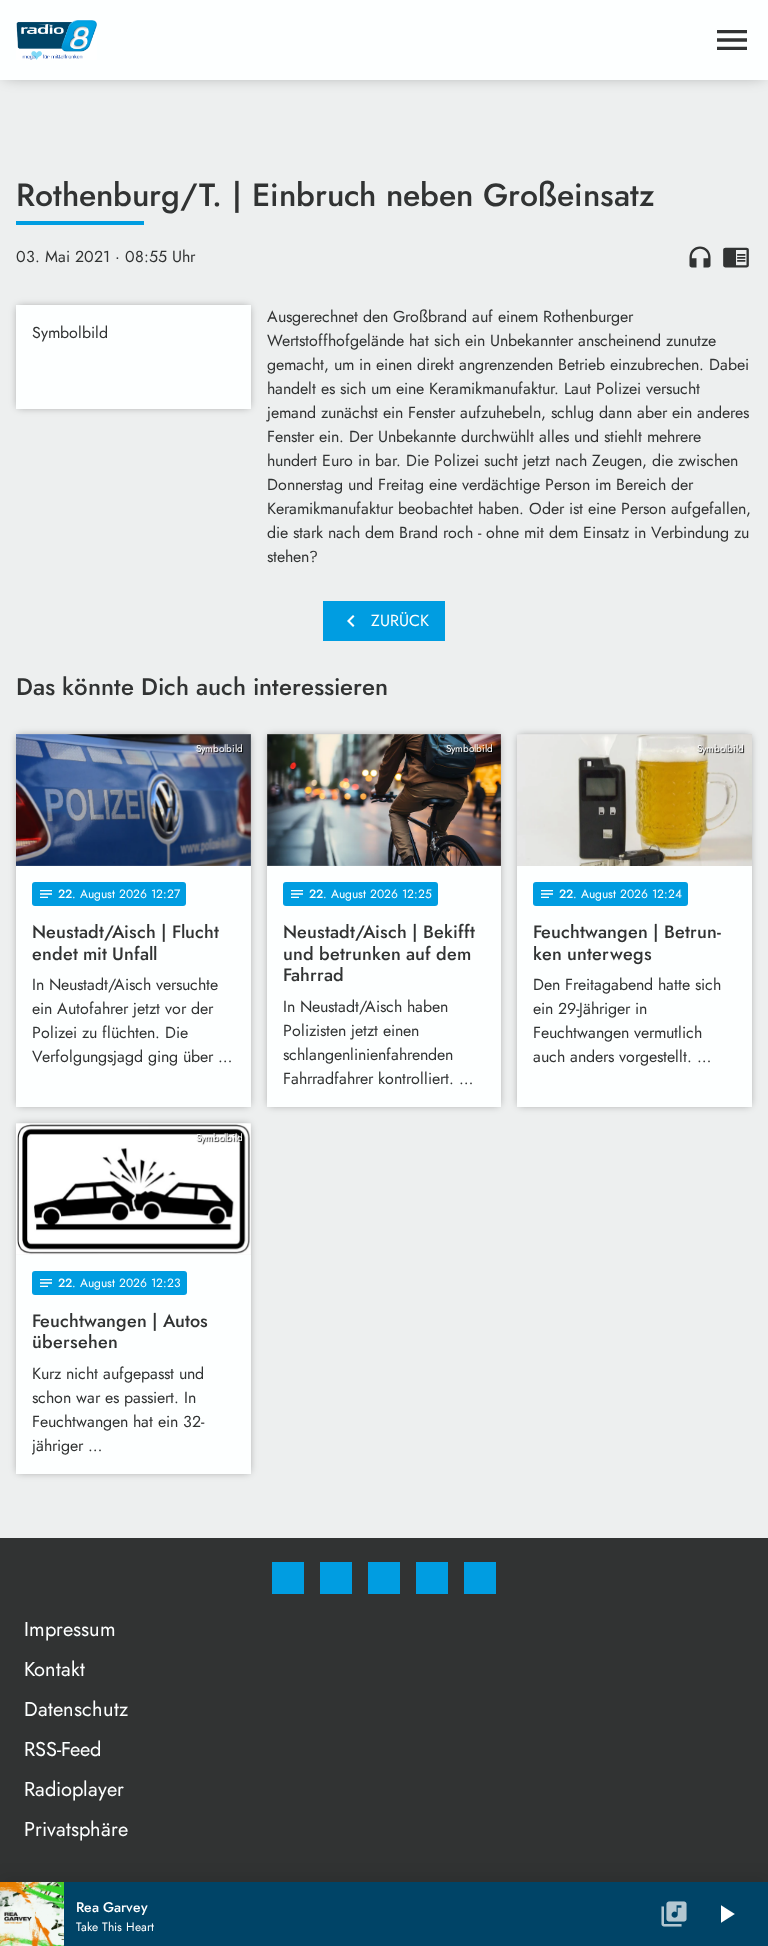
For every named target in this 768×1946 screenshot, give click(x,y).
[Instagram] (336, 1578)
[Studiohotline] (432, 1578)
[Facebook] (288, 1578)
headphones (700, 257)
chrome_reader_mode (736, 257)
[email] (480, 1578)
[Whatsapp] (384, 1578)
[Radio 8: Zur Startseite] (360, 40)
